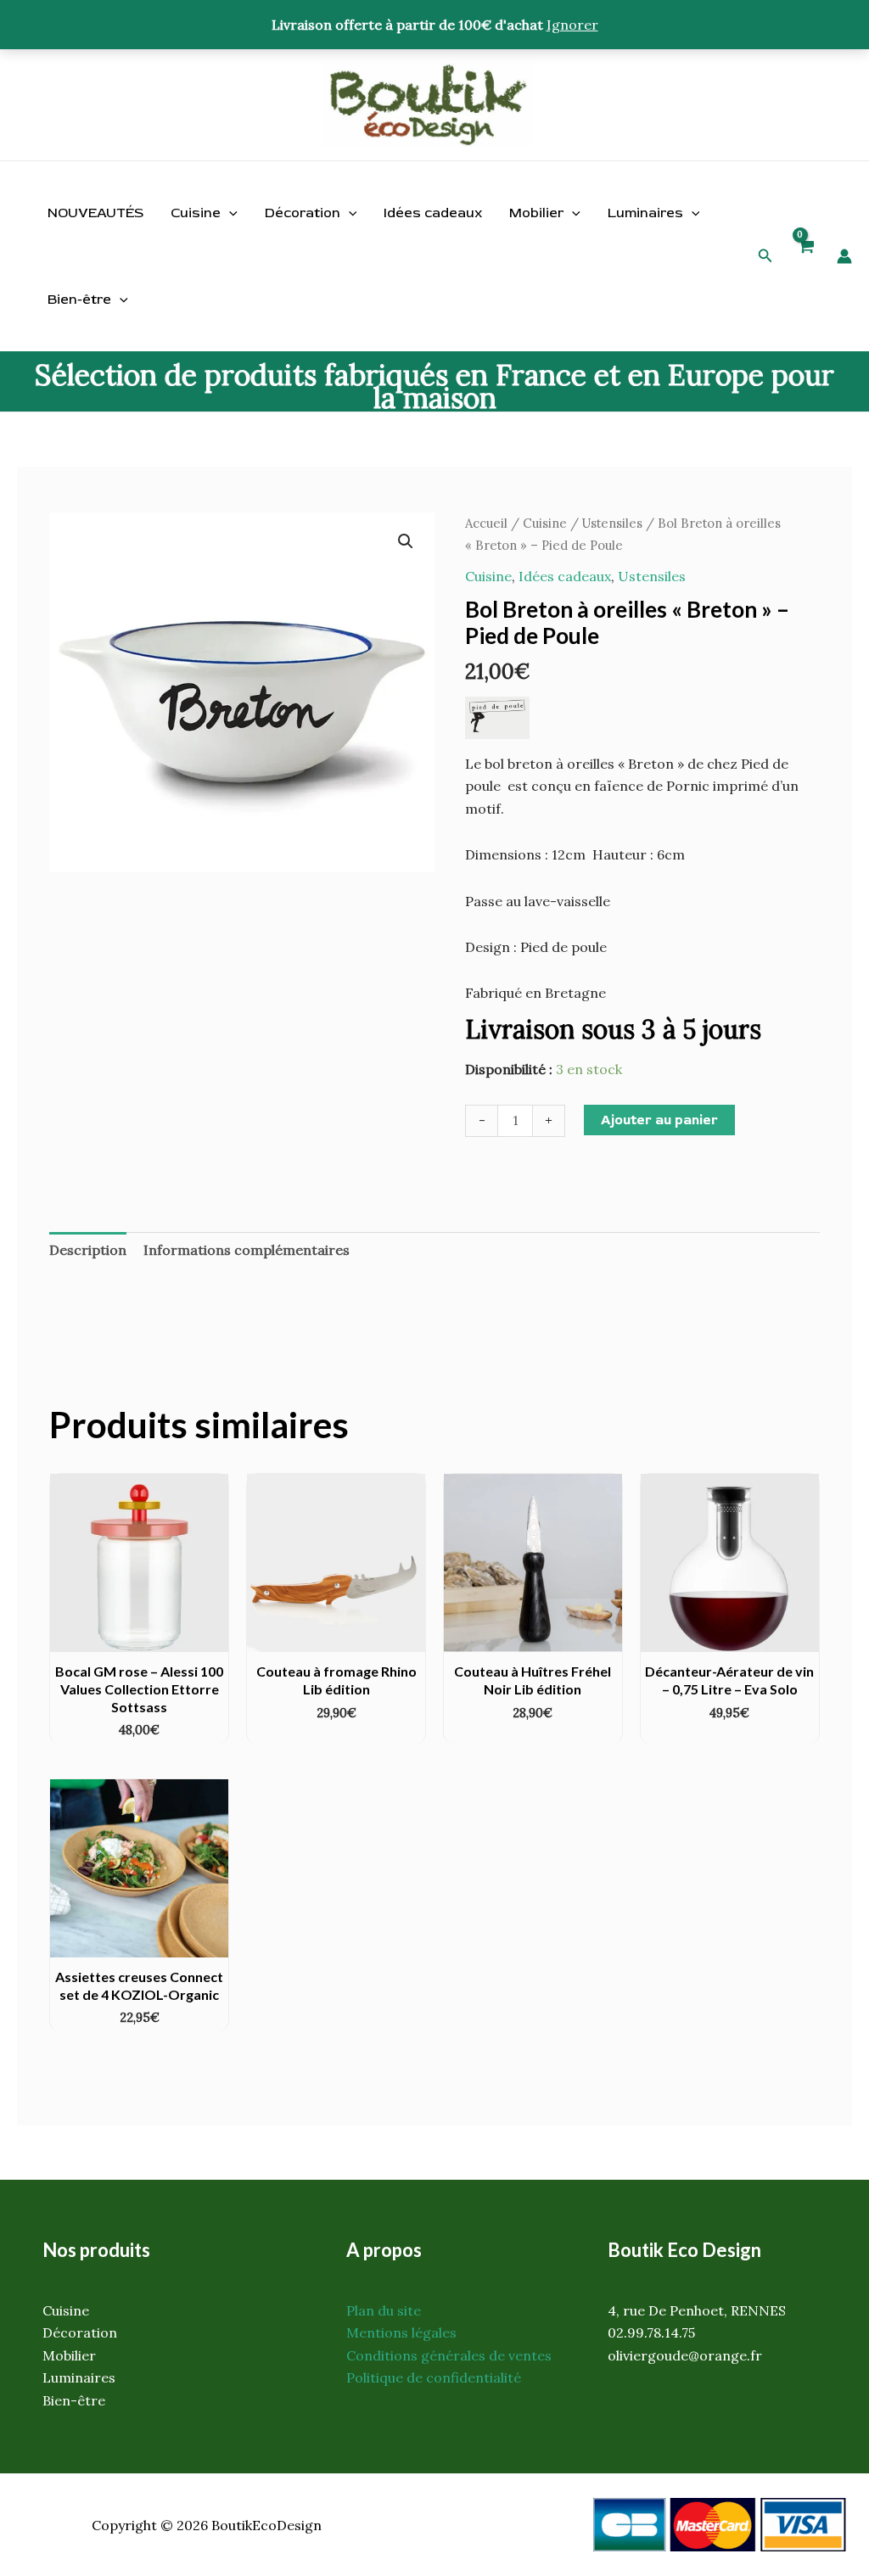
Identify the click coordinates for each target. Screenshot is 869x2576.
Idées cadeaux (433, 213)
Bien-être (79, 300)
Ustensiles (612, 523)
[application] (229, 213)
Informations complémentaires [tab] (247, 1250)
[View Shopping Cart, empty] (805, 256)
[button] (765, 256)
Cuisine (196, 213)
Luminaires (645, 213)
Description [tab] (88, 1250)
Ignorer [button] (572, 25)
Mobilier (536, 213)
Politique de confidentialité (434, 2377)
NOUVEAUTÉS (95, 213)
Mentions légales (401, 2332)
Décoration (303, 213)
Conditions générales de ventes (449, 2355)
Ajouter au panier (659, 1120)
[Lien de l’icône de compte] (844, 256)
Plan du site (384, 2310)
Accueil (486, 523)
